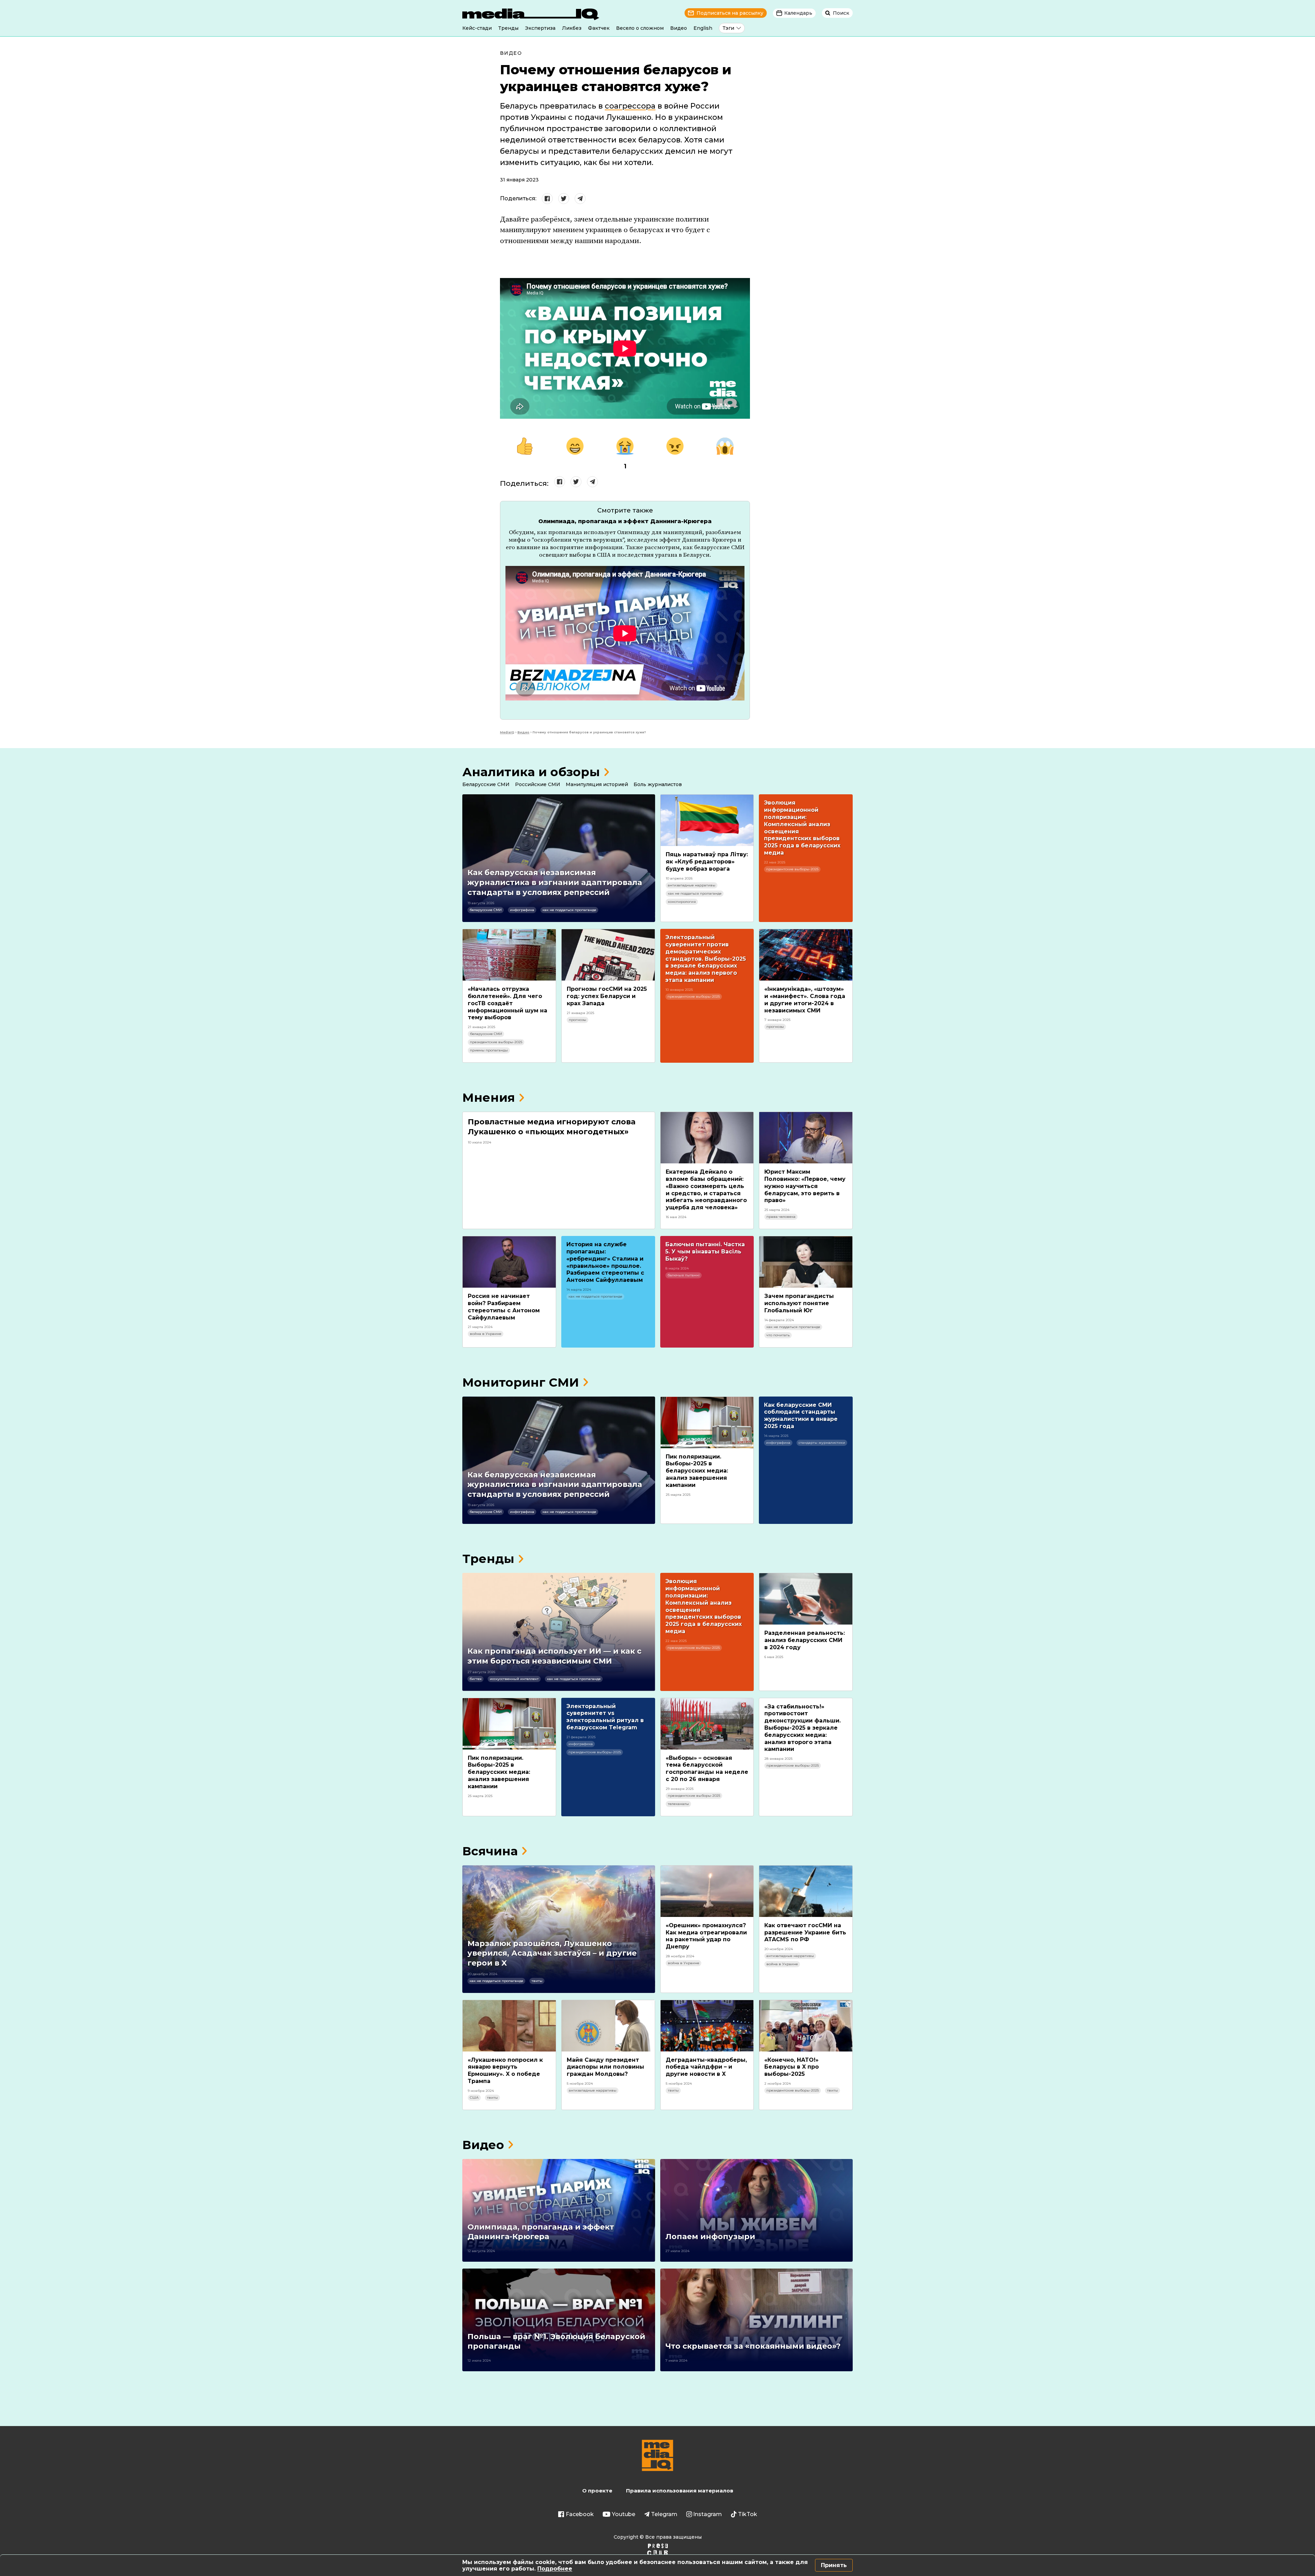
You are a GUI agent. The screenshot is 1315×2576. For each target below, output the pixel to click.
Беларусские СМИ (486, 784)
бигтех (475, 1679)
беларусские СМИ (486, 910)
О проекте (597, 2491)
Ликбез (572, 28)
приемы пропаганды (489, 1050)
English (703, 28)
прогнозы (578, 1020)
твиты (537, 1981)
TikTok (748, 2514)
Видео (679, 28)
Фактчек (599, 28)
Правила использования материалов (680, 2491)
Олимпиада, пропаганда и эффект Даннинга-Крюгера (625, 521)
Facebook (580, 2514)
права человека (781, 1217)
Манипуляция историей (597, 784)
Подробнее (555, 2569)
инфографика (522, 910)
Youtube (624, 2514)
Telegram (664, 2514)
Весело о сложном (640, 28)
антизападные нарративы (692, 885)
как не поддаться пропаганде (569, 910)
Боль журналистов (658, 784)
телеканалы (678, 1804)
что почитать (778, 1335)
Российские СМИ (538, 784)
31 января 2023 (519, 180)
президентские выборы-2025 (792, 869)
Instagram (707, 2514)
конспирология (682, 902)
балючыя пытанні (684, 1275)
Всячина (490, 1851)
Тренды (508, 28)
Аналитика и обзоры (531, 772)
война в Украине (486, 1334)
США (474, 2098)
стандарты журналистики (822, 1443)
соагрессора (630, 106)
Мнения (489, 1097)
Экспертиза (540, 28)
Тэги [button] (728, 28)
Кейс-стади (477, 28)
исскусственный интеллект (514, 1679)
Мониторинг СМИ (521, 1382)
